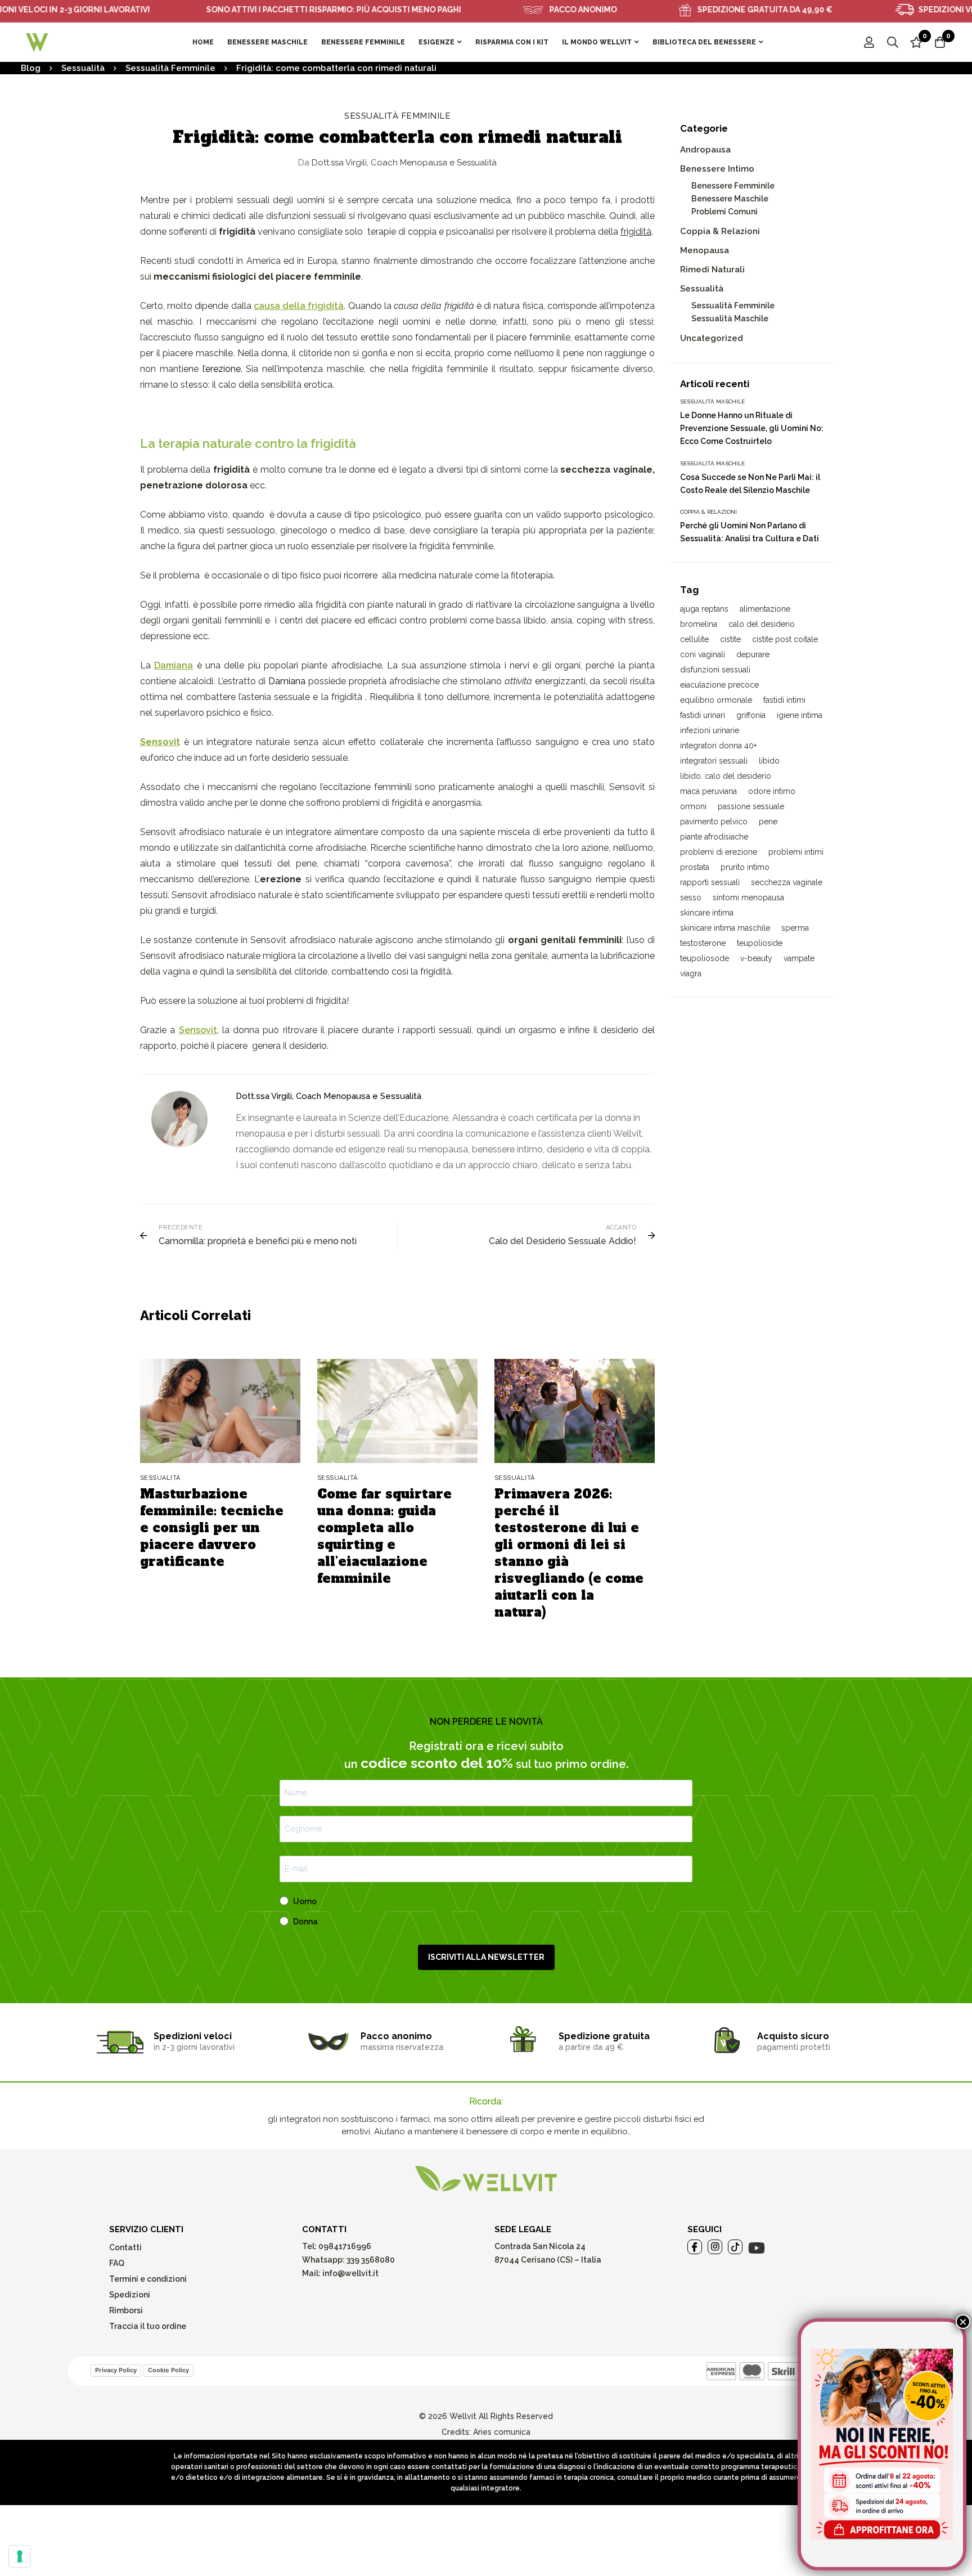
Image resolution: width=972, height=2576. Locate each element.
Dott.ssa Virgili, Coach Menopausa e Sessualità (397, 163)
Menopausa (705, 250)
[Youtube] (757, 2248)
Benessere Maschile (730, 199)
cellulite (694, 639)
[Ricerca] (893, 42)
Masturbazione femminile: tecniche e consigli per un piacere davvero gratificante (212, 1528)
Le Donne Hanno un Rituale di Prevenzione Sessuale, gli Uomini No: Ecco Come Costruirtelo (752, 428)
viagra (691, 973)
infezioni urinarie (710, 730)
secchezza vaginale (787, 882)
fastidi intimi (784, 700)
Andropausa (705, 150)
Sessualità (83, 68)
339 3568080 (371, 2260)
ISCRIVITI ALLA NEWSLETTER (486, 1957)
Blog (31, 68)
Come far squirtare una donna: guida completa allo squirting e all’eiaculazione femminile (384, 1536)
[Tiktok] (735, 2247)
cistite (730, 639)
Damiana (174, 665)
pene (768, 822)
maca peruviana (708, 791)
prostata (695, 867)
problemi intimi (796, 852)
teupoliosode (705, 958)
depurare (753, 654)
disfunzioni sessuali (715, 670)
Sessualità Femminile (170, 68)
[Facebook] (695, 2247)
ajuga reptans (704, 609)
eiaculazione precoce (719, 685)
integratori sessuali (714, 761)
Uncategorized (712, 338)
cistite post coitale (785, 639)
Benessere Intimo (717, 169)
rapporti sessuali (710, 882)
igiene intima (800, 715)
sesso (691, 897)
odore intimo (772, 791)
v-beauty (756, 958)
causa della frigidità (299, 306)
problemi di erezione (719, 852)
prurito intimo (745, 867)
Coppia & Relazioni (720, 231)
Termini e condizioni (148, 2279)
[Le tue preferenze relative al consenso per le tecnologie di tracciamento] (20, 2556)
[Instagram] (715, 2247)
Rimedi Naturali (712, 270)
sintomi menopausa (748, 897)
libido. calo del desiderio (726, 776)
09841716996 (344, 2246)
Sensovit (198, 1030)
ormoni (693, 806)
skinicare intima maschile (725, 928)
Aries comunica (502, 2432)
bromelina (699, 624)
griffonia (751, 715)
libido (769, 761)
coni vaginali (703, 654)
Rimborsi (126, 2310)
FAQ (117, 2263)
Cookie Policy (168, 2370)
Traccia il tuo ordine (148, 2326)
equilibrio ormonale (716, 700)
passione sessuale (751, 806)
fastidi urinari (703, 715)
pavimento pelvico (714, 822)
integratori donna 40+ (718, 746)
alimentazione (765, 609)
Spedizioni (130, 2295)
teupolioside (760, 943)
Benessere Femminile (733, 186)
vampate (799, 958)
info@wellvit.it (350, 2273)
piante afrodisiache (714, 837)
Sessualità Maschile (730, 318)
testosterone (703, 943)
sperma (795, 928)
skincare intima (707, 913)
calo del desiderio (762, 624)
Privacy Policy (116, 2370)
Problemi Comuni (724, 212)
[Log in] (869, 42)
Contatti (125, 2247)
